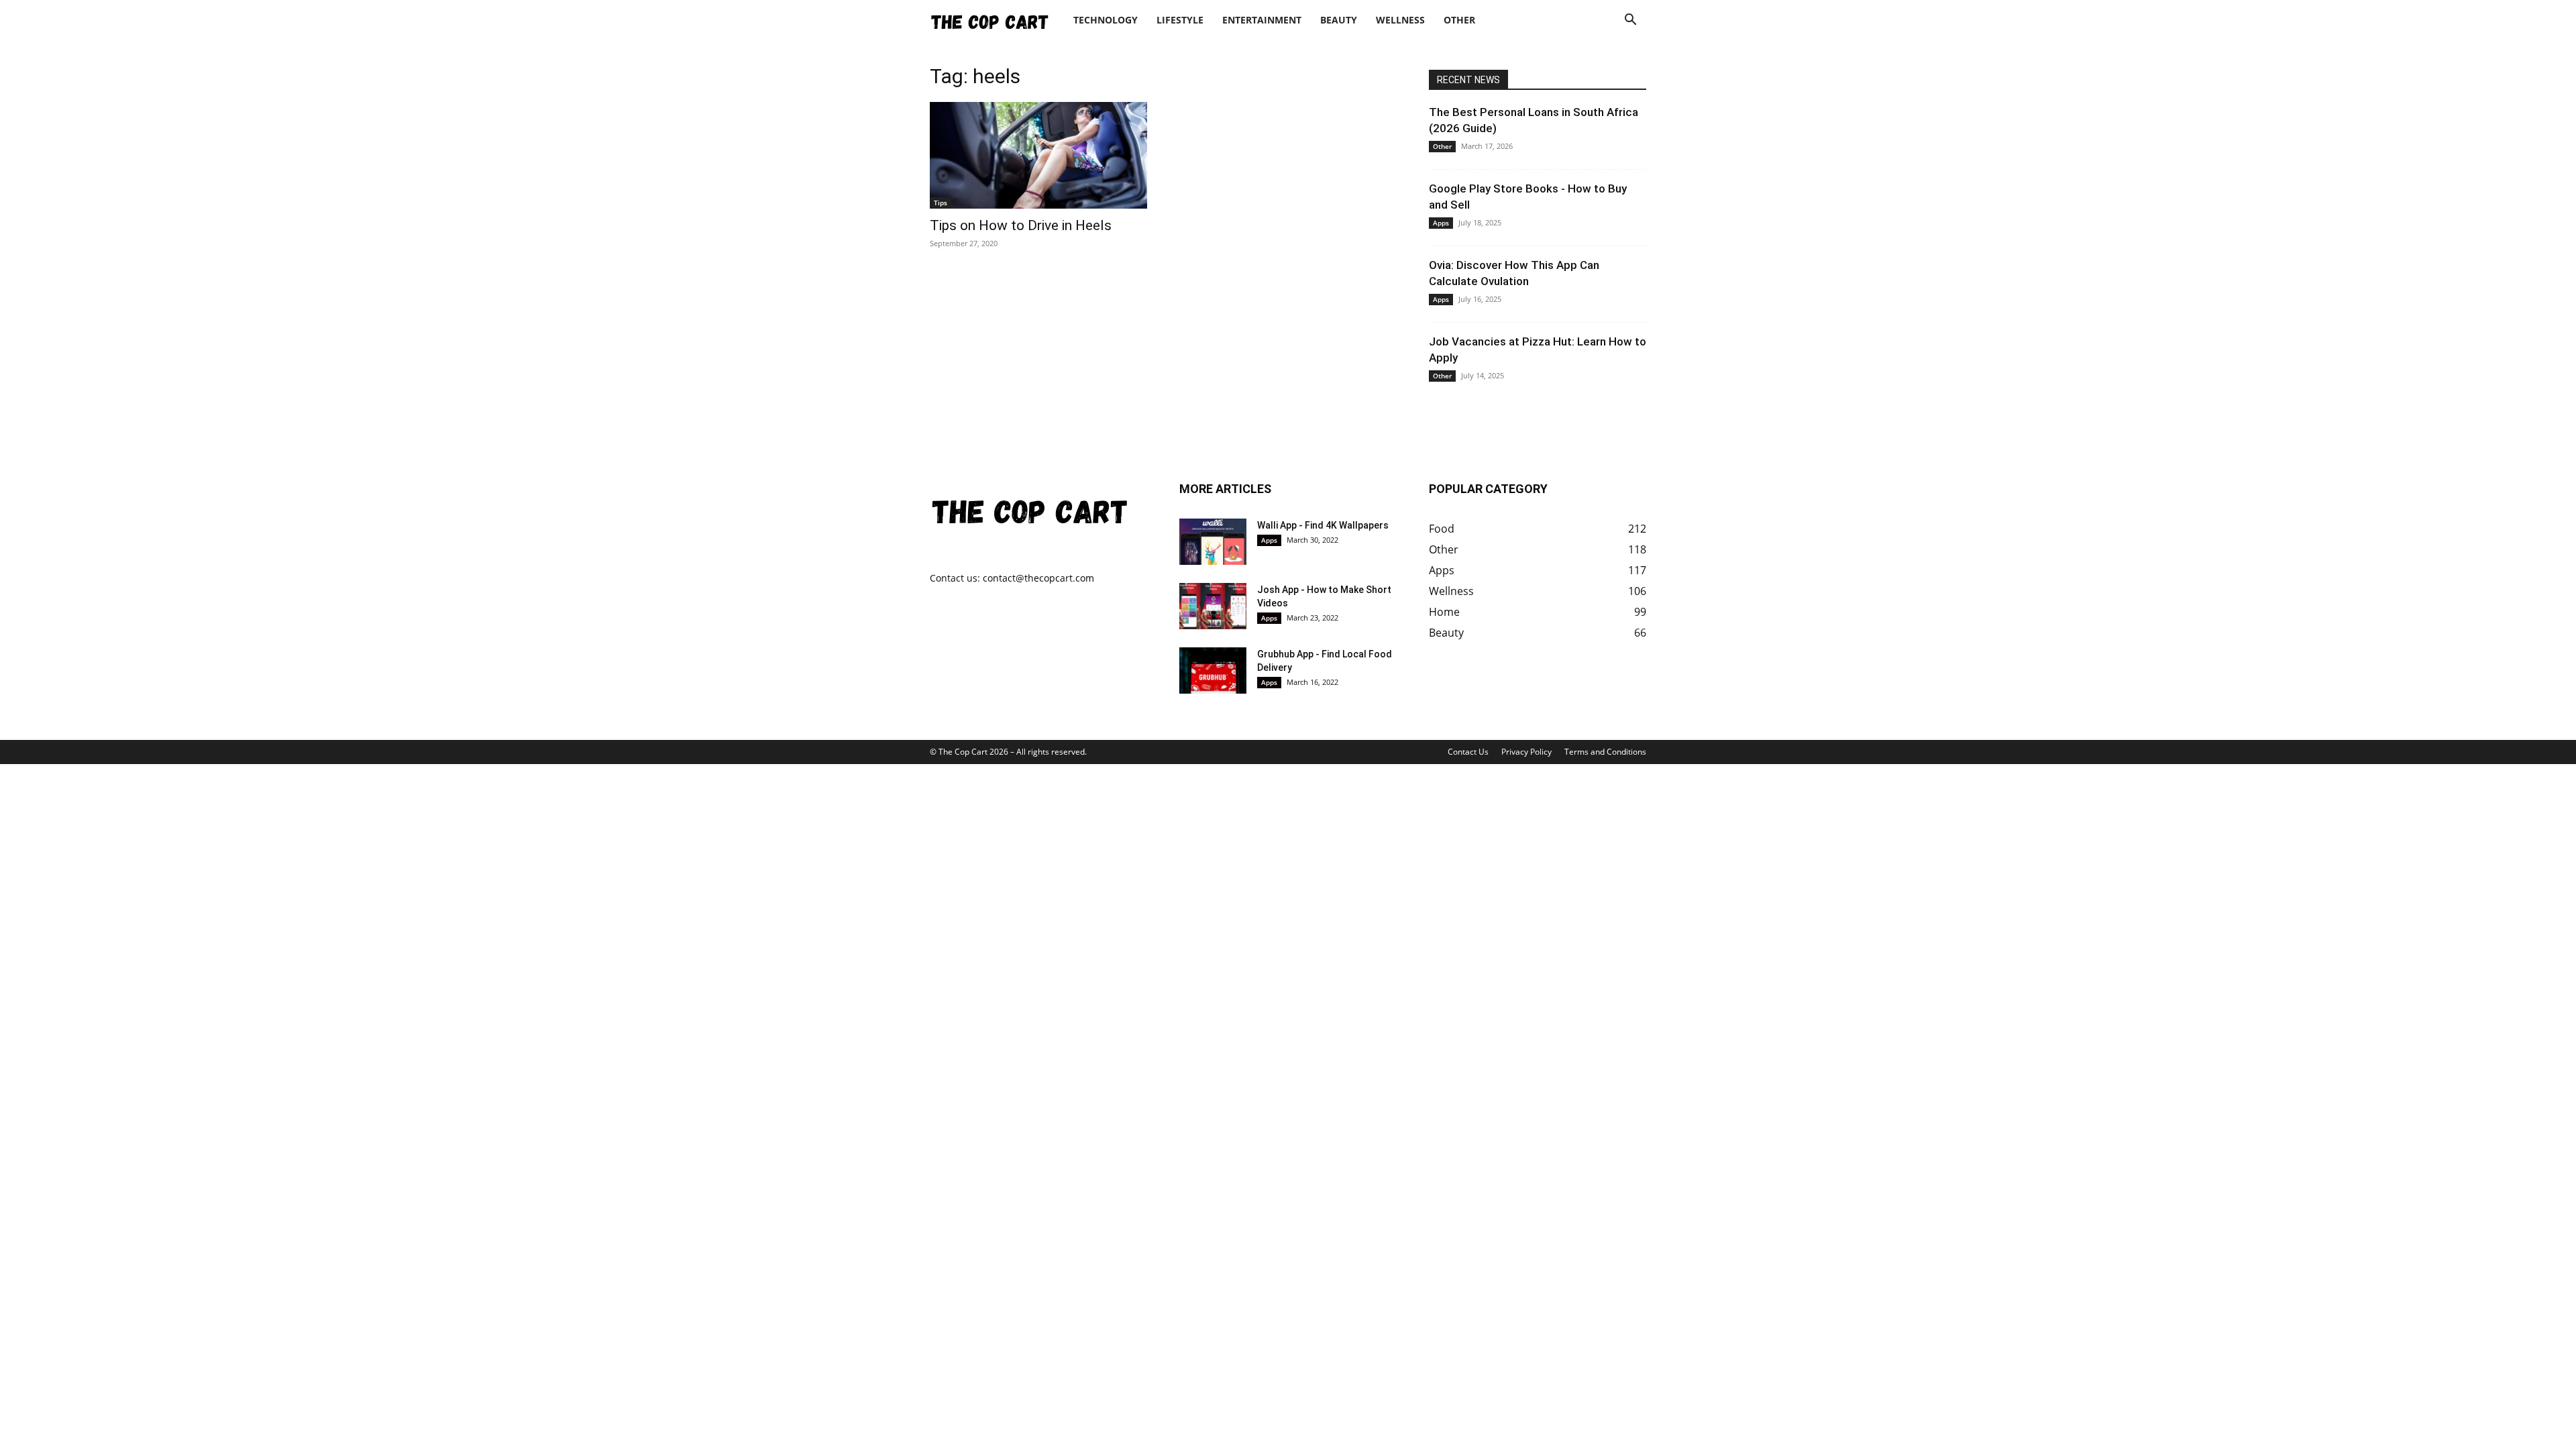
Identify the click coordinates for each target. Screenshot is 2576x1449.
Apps (1441, 223)
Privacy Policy (1526, 752)
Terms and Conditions (1605, 752)
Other (1459, 20)
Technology (1106, 20)
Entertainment (1262, 20)
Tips (941, 203)
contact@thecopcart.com (1038, 578)
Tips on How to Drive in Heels (1021, 225)
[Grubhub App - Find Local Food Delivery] (1213, 670)
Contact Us (1468, 752)
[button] (1630, 21)
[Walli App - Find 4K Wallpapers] (1213, 542)
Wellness (1400, 20)
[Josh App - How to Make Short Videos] (1213, 606)
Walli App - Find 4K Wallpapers (1323, 525)
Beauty (1339, 20)
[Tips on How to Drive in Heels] (1038, 155)
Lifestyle (1180, 20)
